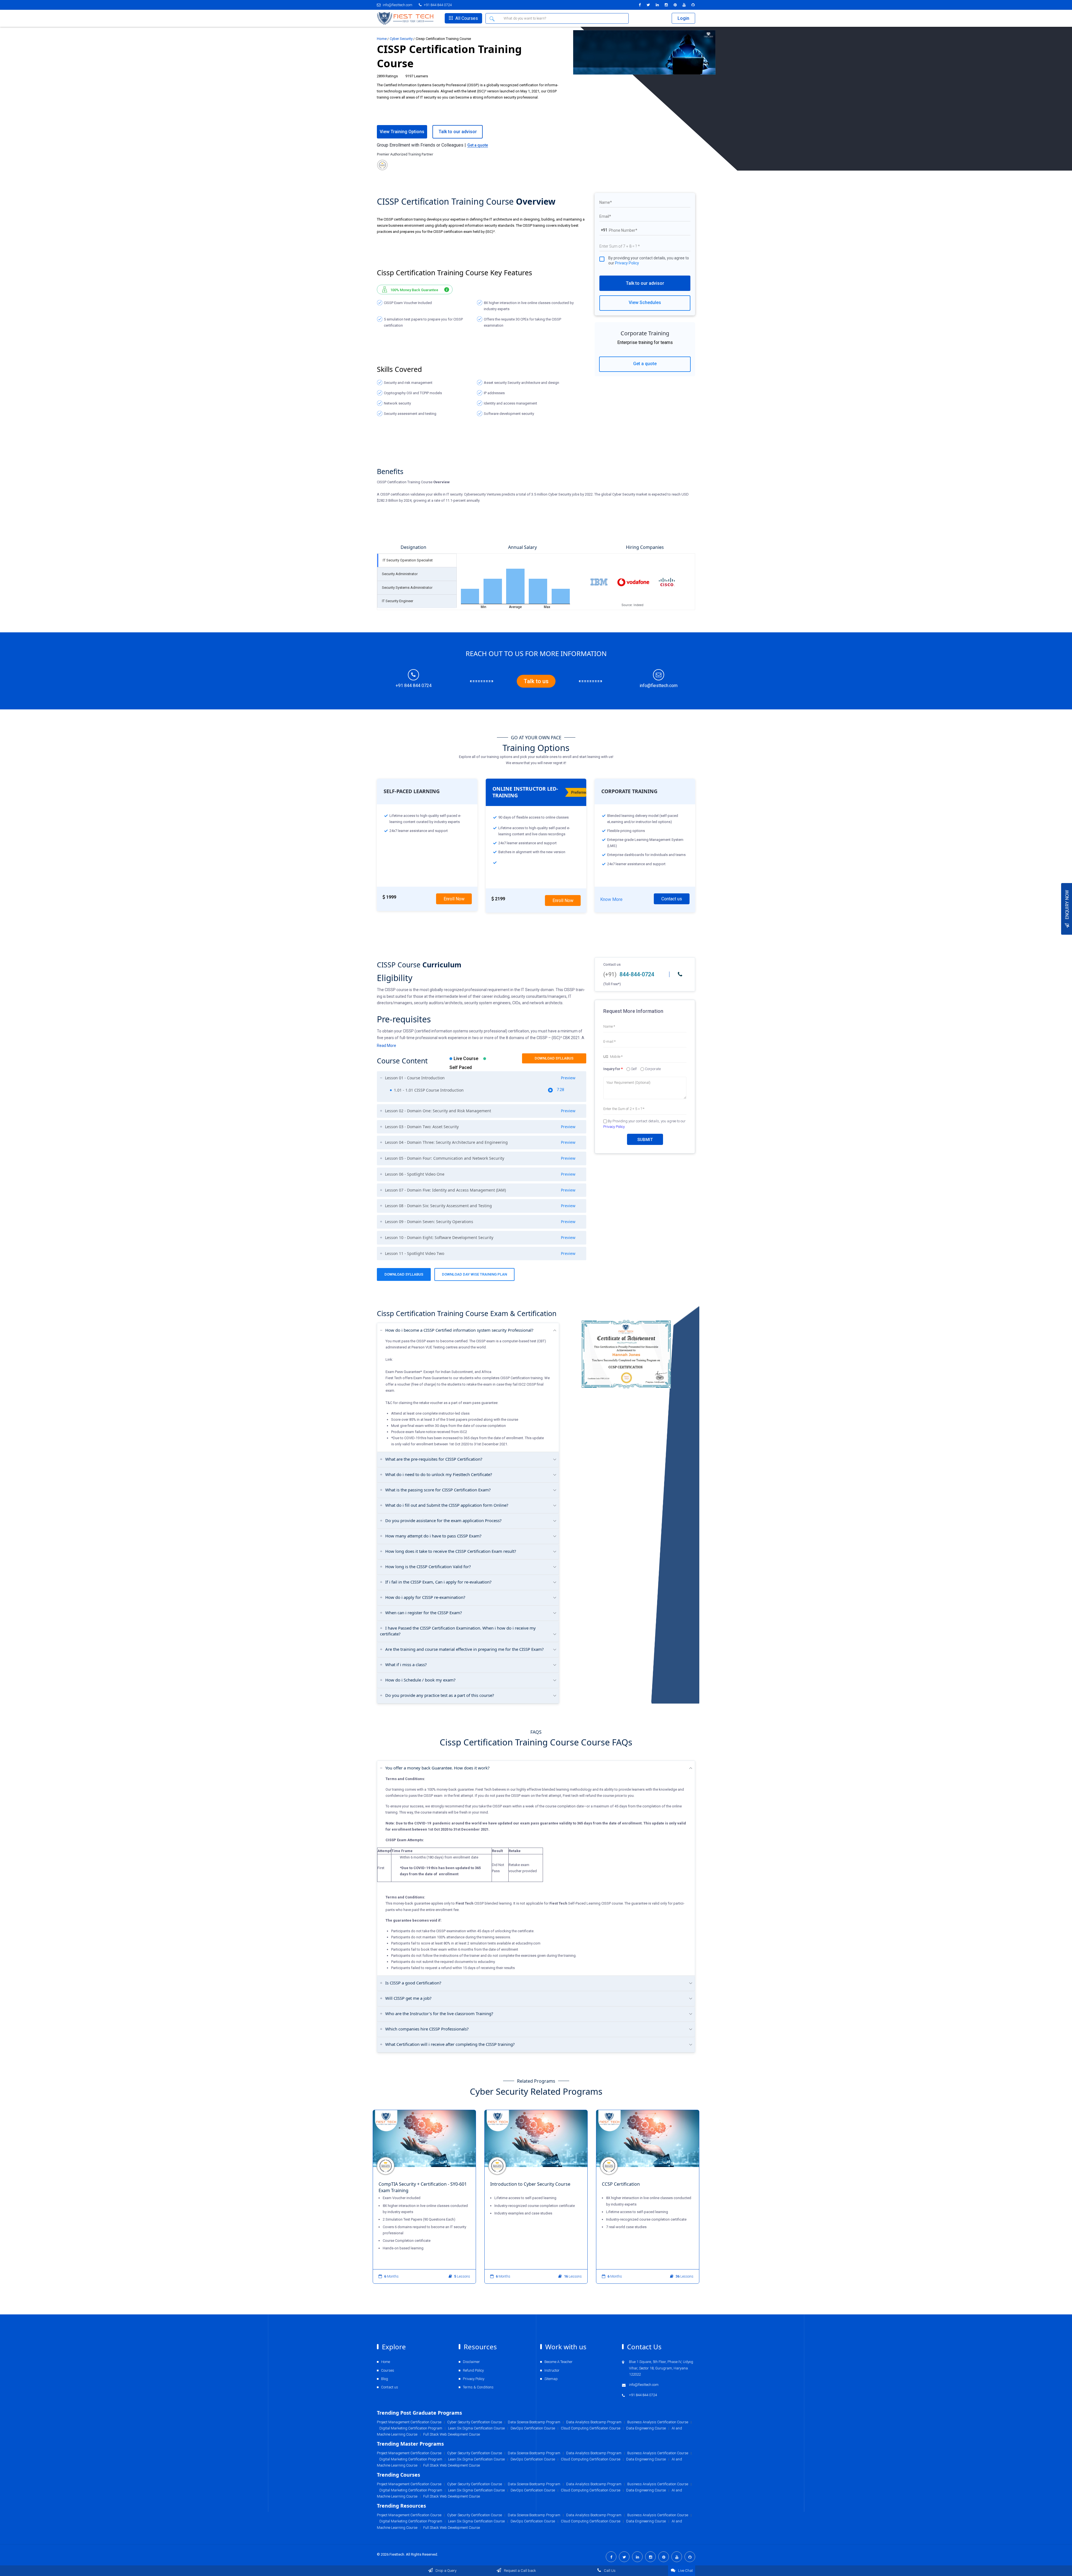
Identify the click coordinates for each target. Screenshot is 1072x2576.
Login (683, 18)
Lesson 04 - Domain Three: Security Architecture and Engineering (480, 1142)
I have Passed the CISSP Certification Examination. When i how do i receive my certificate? (458, 1631)
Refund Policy (473, 2370)
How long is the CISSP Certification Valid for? (428, 1566)
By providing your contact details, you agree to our (649, 260)
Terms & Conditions (478, 2387)
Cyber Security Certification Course (475, 2515)
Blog (385, 2379)
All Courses (466, 18)
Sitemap (551, 2379)
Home (382, 39)
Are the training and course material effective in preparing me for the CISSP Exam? (465, 1649)
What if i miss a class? (406, 1664)
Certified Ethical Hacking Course (572, 2184)
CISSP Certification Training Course (686, 2184)
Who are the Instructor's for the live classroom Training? (439, 2013)
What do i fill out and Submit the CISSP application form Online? (447, 1505)
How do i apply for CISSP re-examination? (425, 1597)
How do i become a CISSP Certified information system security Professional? (459, 1330)
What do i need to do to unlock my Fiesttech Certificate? (439, 1474)
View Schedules (645, 302)
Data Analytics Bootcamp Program (594, 2515)
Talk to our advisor (645, 283)
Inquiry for (613, 1069)
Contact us (672, 899)
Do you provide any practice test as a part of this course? (440, 1695)
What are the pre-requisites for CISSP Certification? (434, 1459)
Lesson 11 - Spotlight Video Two (480, 1254)
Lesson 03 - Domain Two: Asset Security (480, 1127)
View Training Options (402, 132)
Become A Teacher (558, 2362)
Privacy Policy (627, 263)
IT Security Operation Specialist (408, 560)
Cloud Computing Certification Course (591, 2521)
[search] (493, 18)
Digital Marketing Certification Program (411, 2521)
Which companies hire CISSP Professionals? (427, 2029)
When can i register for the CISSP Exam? (424, 1613)
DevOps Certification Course (533, 2521)
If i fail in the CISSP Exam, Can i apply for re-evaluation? (438, 1582)
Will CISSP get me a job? (408, 1998)
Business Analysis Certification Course (658, 2515)
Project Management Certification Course (409, 2515)
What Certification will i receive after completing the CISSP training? (450, 2044)
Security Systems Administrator (407, 588)
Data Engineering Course (646, 2521)
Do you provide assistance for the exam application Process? (443, 1520)
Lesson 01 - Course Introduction (480, 1078)
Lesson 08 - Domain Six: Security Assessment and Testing (480, 1206)
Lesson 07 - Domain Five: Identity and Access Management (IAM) (480, 1190)
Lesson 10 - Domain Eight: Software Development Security (480, 1238)
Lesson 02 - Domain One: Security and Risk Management (480, 1111)
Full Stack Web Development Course (452, 2528)
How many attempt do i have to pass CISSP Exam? (433, 1536)
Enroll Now (454, 899)
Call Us (609, 2571)
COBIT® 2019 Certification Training (463, 2184)
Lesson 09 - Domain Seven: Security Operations (480, 1222)
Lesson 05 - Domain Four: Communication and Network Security (480, 1158)
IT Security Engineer (398, 601)
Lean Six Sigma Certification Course (476, 2521)
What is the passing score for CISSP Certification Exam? (438, 1490)
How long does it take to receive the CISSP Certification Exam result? (451, 1551)
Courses (388, 2370)
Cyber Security (401, 39)
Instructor (552, 2370)
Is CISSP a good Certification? (413, 1983)
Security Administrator (400, 574)
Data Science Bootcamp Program (534, 2515)
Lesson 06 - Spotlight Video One (480, 1174)
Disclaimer (471, 2362)
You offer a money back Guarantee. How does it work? (437, 1768)
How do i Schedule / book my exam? (420, 1680)
